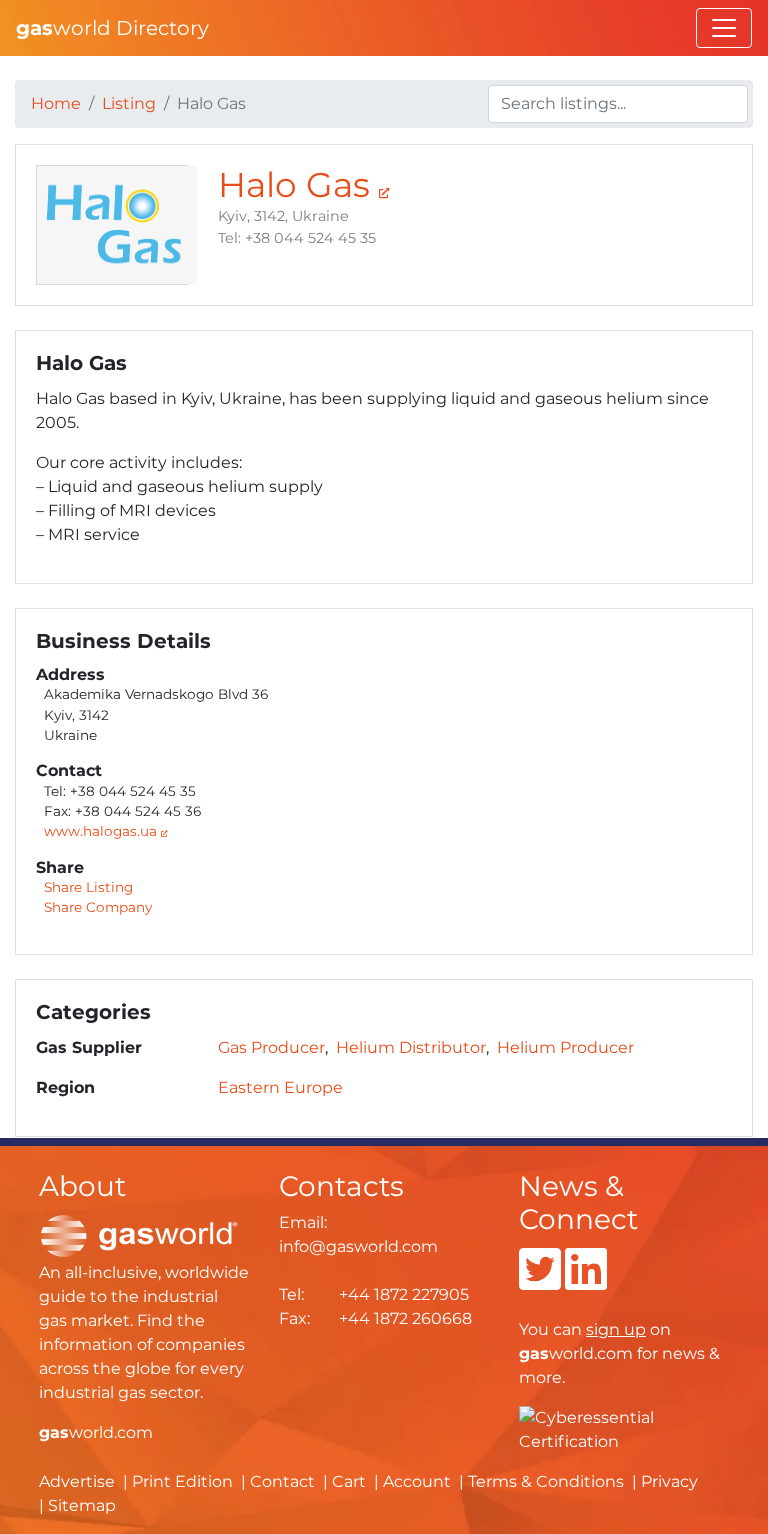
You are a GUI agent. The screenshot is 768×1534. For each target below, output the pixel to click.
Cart (349, 1481)
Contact (282, 1481)
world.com (96, 1432)
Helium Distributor (411, 1047)
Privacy (669, 1481)
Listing (129, 103)
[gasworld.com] (139, 1234)
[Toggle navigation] (724, 28)
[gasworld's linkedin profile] (586, 1281)
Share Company (98, 907)
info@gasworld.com (358, 1246)
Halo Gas (298, 185)
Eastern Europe (280, 1087)
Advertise (77, 1481)
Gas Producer (271, 1047)
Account (417, 1481)
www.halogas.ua (102, 831)
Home (56, 103)
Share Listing (88, 887)
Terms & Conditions (546, 1481)
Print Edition (182, 1481)
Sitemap (82, 1505)
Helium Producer (565, 1047)
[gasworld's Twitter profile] (540, 1281)
